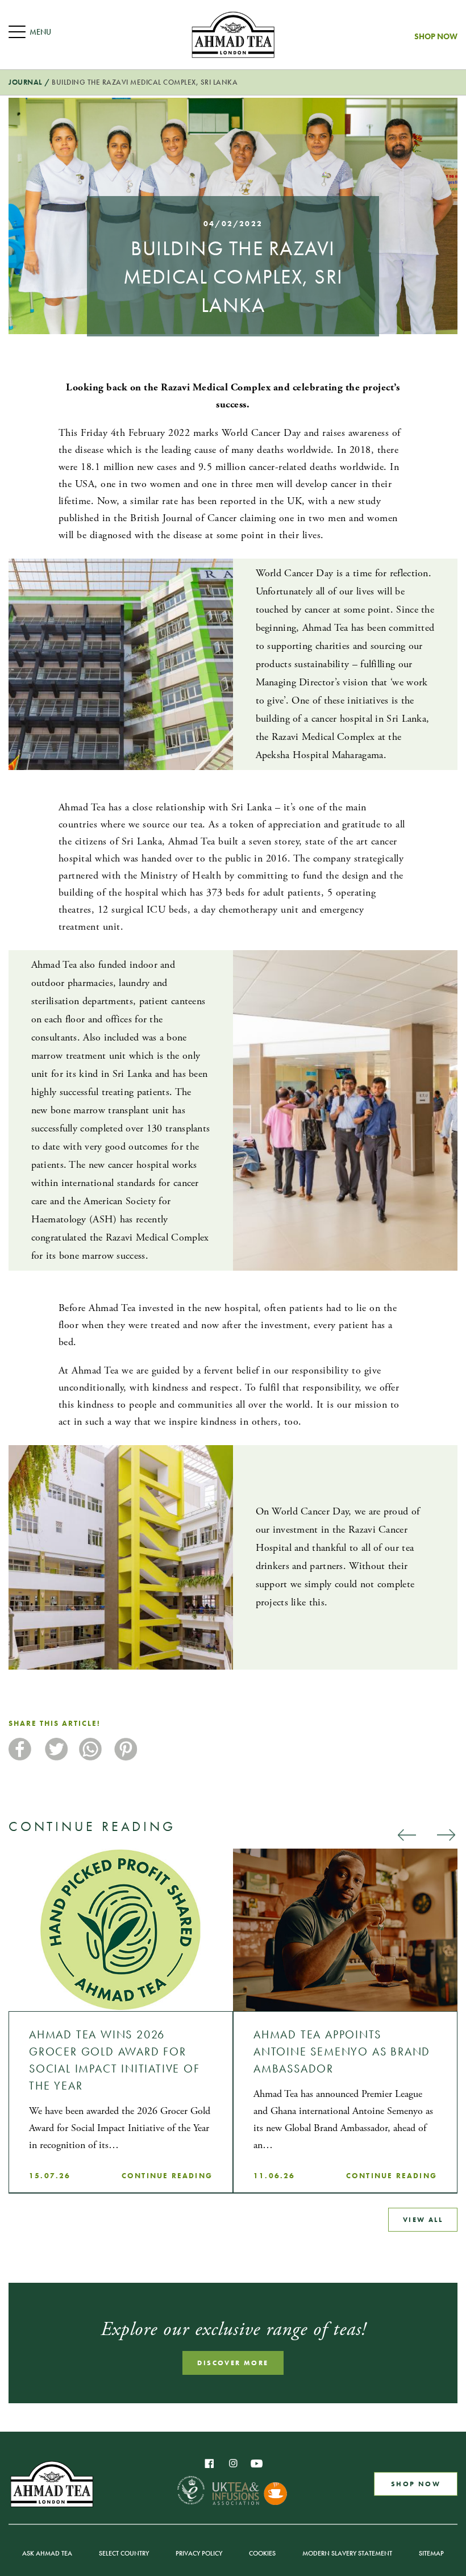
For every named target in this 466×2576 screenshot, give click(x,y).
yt (257, 2463)
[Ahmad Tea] (233, 35)
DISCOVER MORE (233, 2363)
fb (209, 2463)
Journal (26, 82)
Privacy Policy (199, 2553)
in (233, 2463)
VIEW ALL (423, 2220)
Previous (406, 1834)
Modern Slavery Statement (347, 2553)
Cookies (262, 2553)
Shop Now (436, 36)
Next (446, 1834)
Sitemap (431, 2553)
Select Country (124, 2553)
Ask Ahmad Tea (47, 2553)
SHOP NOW (416, 2484)
